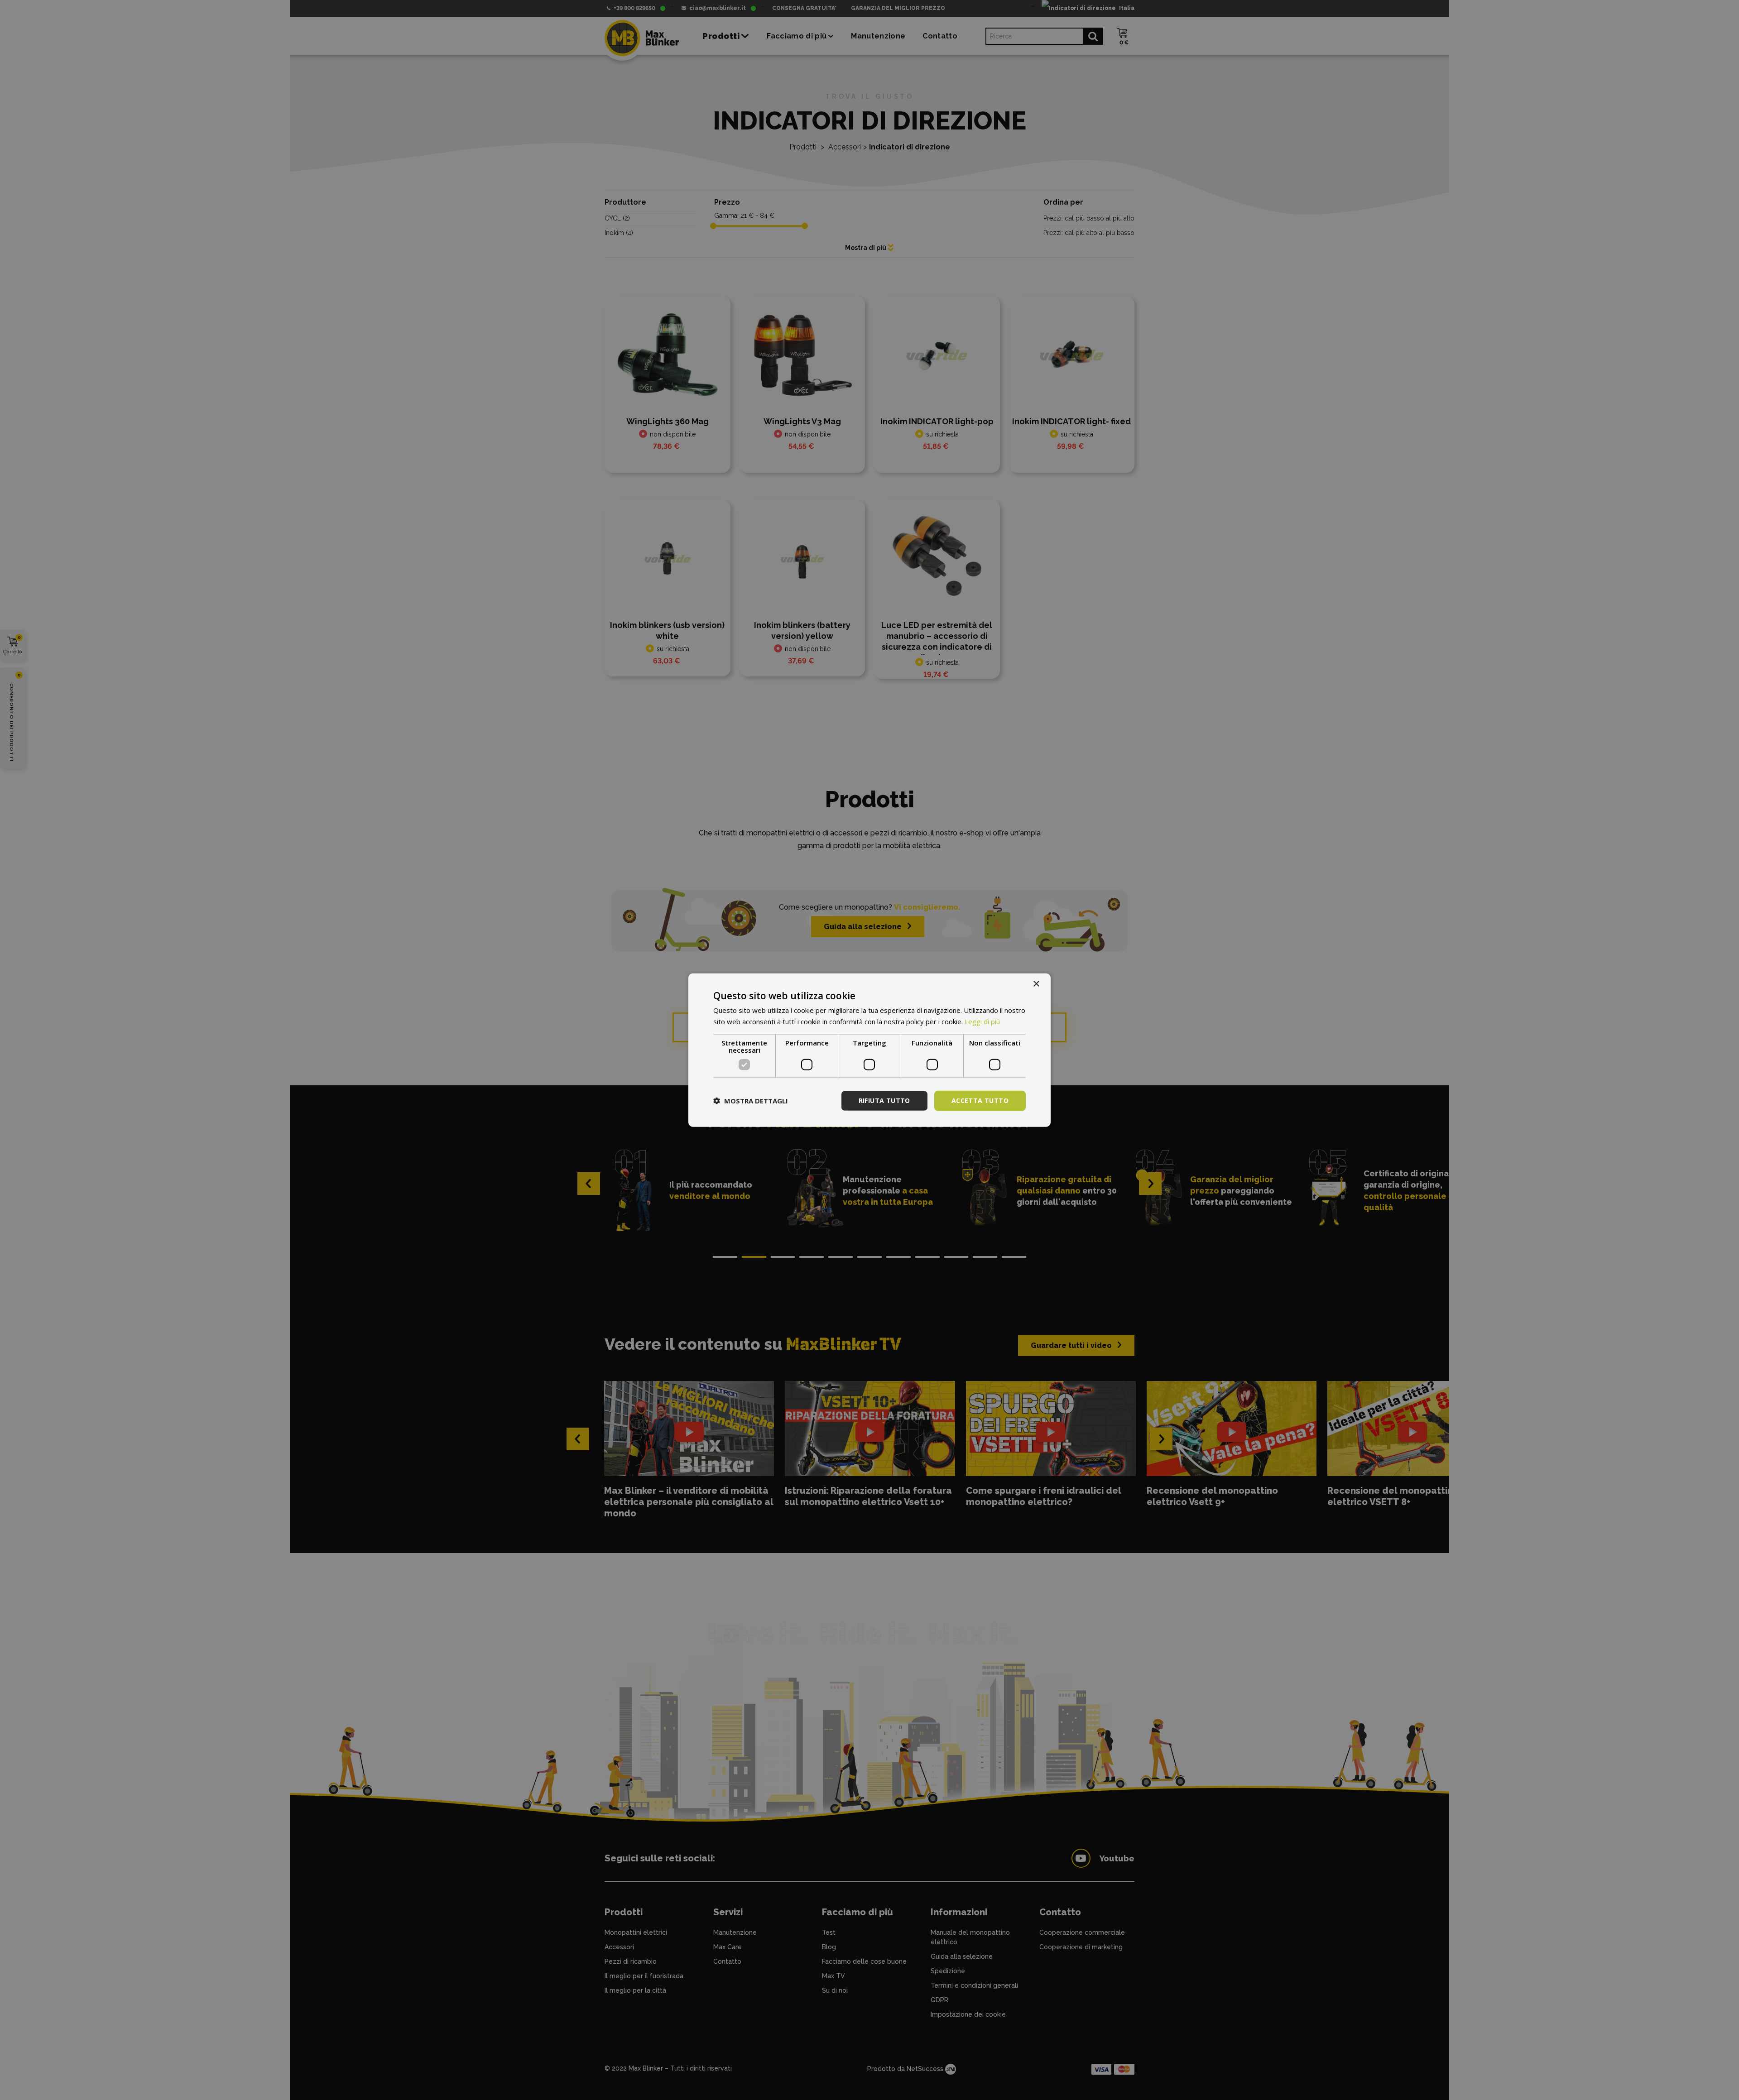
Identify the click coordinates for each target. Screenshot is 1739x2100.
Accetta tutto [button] (980, 1100)
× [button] (1036, 984)
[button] (751, 1101)
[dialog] (869, 1050)
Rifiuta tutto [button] (884, 1100)
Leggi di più (982, 1021)
